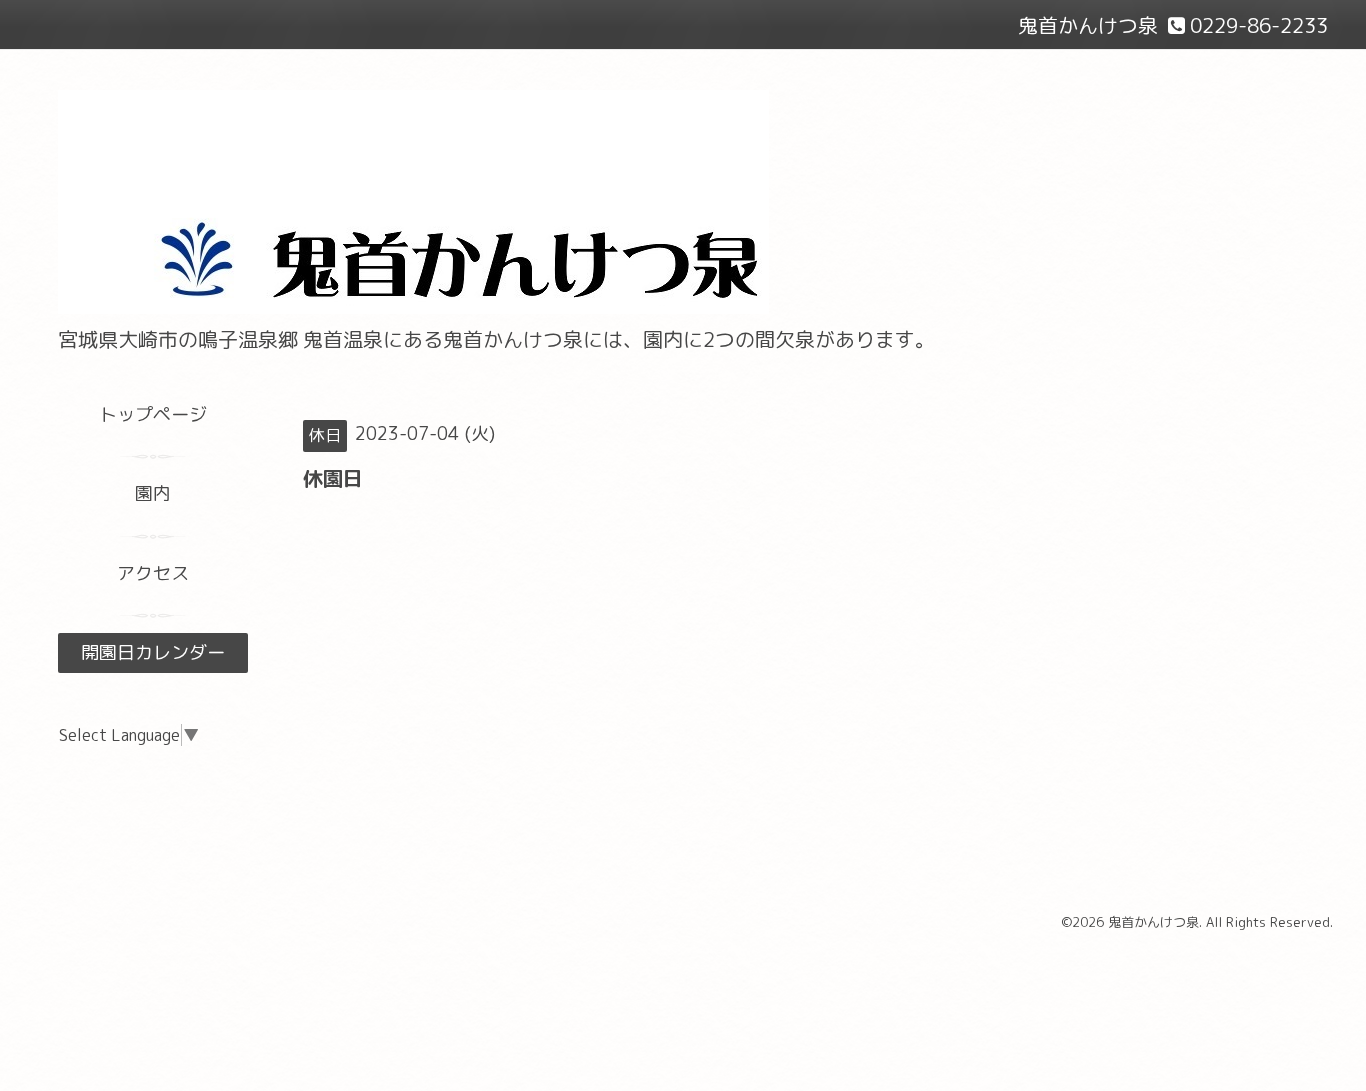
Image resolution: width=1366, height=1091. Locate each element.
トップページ (153, 414)
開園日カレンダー (153, 652)
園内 (153, 493)
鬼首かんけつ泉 (1153, 922)
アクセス (153, 573)
